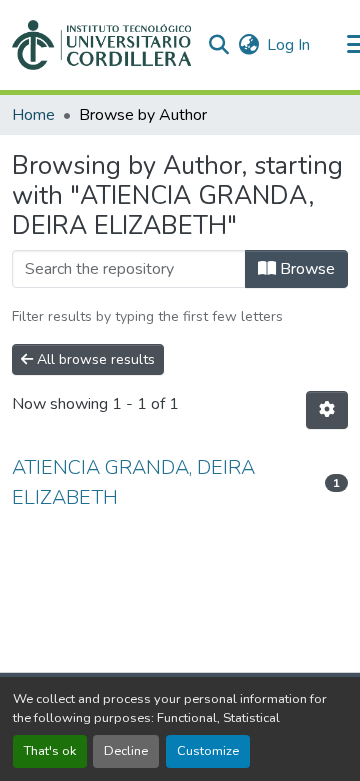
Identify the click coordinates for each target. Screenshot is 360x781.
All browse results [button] (94, 359)
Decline (126, 751)
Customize (208, 751)
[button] (101, 45)
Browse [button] (305, 269)
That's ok (50, 751)
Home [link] (33, 115)
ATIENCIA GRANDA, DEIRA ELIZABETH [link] (133, 482)
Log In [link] (288, 45)
